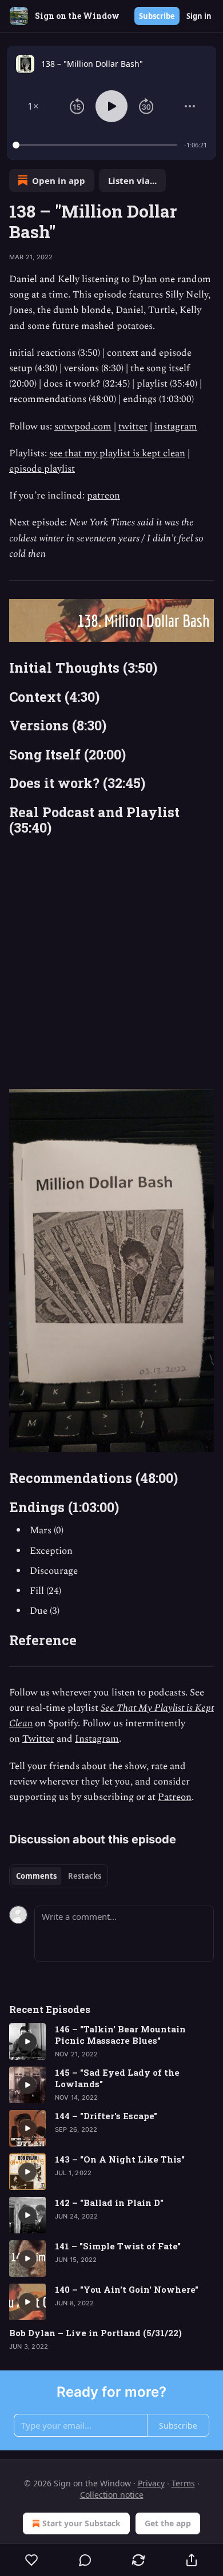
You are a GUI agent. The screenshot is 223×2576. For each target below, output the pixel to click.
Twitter (38, 1739)
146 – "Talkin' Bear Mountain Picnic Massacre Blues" (120, 2035)
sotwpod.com (83, 427)
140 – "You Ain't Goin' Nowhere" (127, 2289)
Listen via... (132, 180)
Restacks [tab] (85, 1876)
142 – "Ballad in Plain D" (109, 2203)
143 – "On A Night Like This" (120, 2159)
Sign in (199, 16)
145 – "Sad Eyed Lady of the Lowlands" (117, 2078)
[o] (27, 2041)
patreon (103, 496)
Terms (183, 2483)
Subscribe (157, 16)
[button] (33, 106)
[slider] (97, 145)
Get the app (168, 2523)
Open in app (59, 180)
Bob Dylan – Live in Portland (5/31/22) (95, 2333)
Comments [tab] (36, 1876)
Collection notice (112, 2495)
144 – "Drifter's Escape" (106, 2116)
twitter (133, 427)
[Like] (31, 2560)
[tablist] (59, 1876)
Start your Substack (81, 2523)
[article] (111, 2041)
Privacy (151, 2483)
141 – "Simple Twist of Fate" (118, 2246)
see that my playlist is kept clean (117, 453)
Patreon (175, 1797)
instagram (176, 427)
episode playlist (42, 469)
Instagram (97, 1739)
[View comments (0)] (85, 2560)
